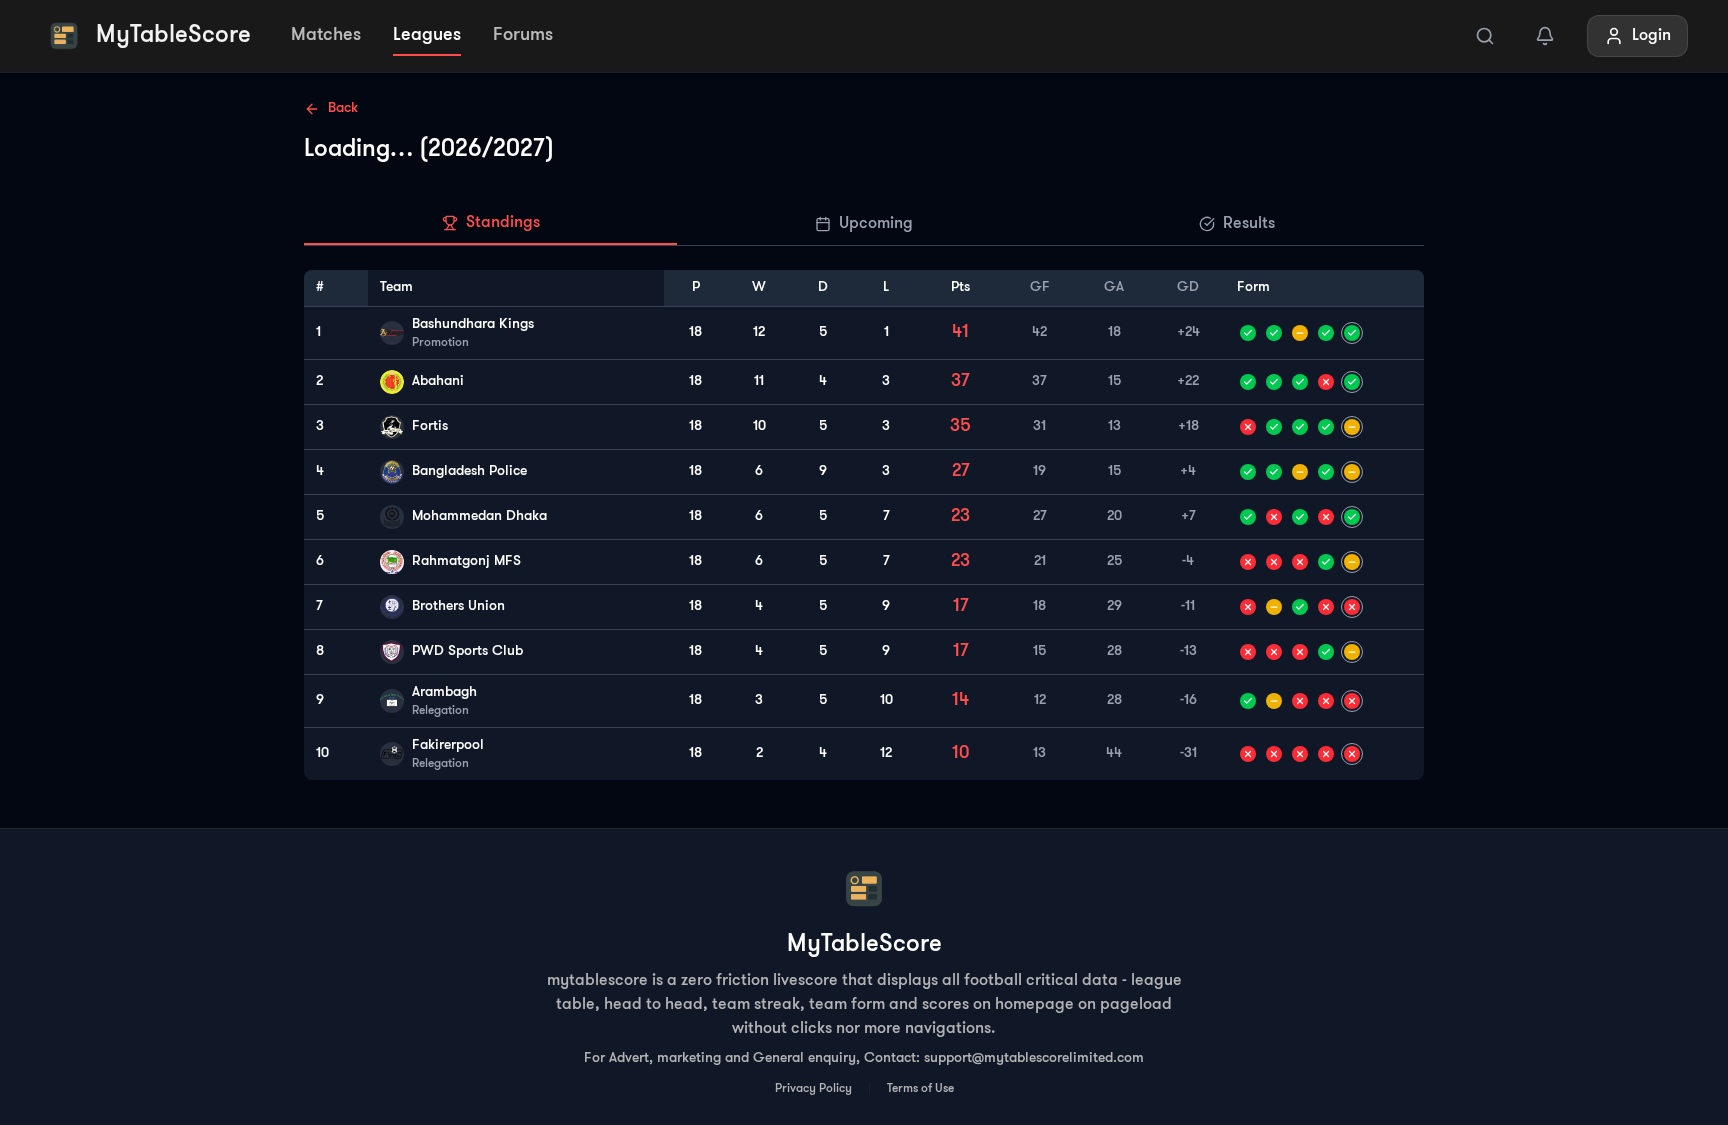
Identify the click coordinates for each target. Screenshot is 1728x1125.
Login (1651, 36)
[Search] (1485, 36)
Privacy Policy (813, 1089)
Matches (326, 36)
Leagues (427, 36)
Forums (523, 36)
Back (343, 108)
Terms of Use (920, 1089)
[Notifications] (1545, 36)
